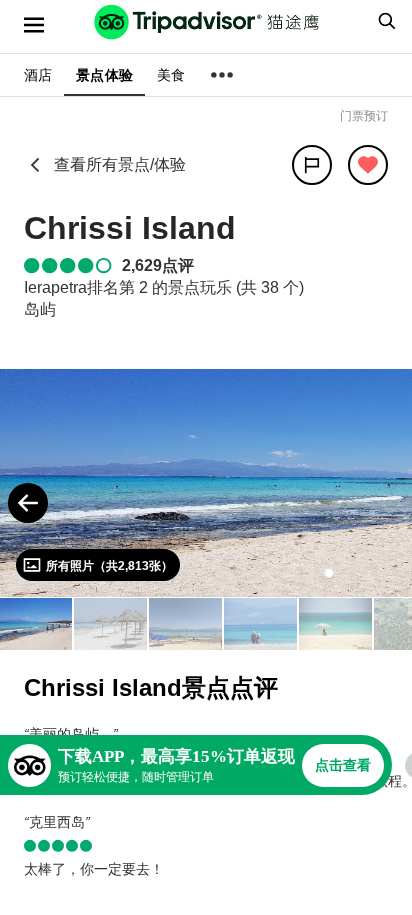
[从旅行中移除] (368, 165)
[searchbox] (384, 21)
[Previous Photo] (28, 503)
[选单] (34, 25)
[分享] (312, 165)
